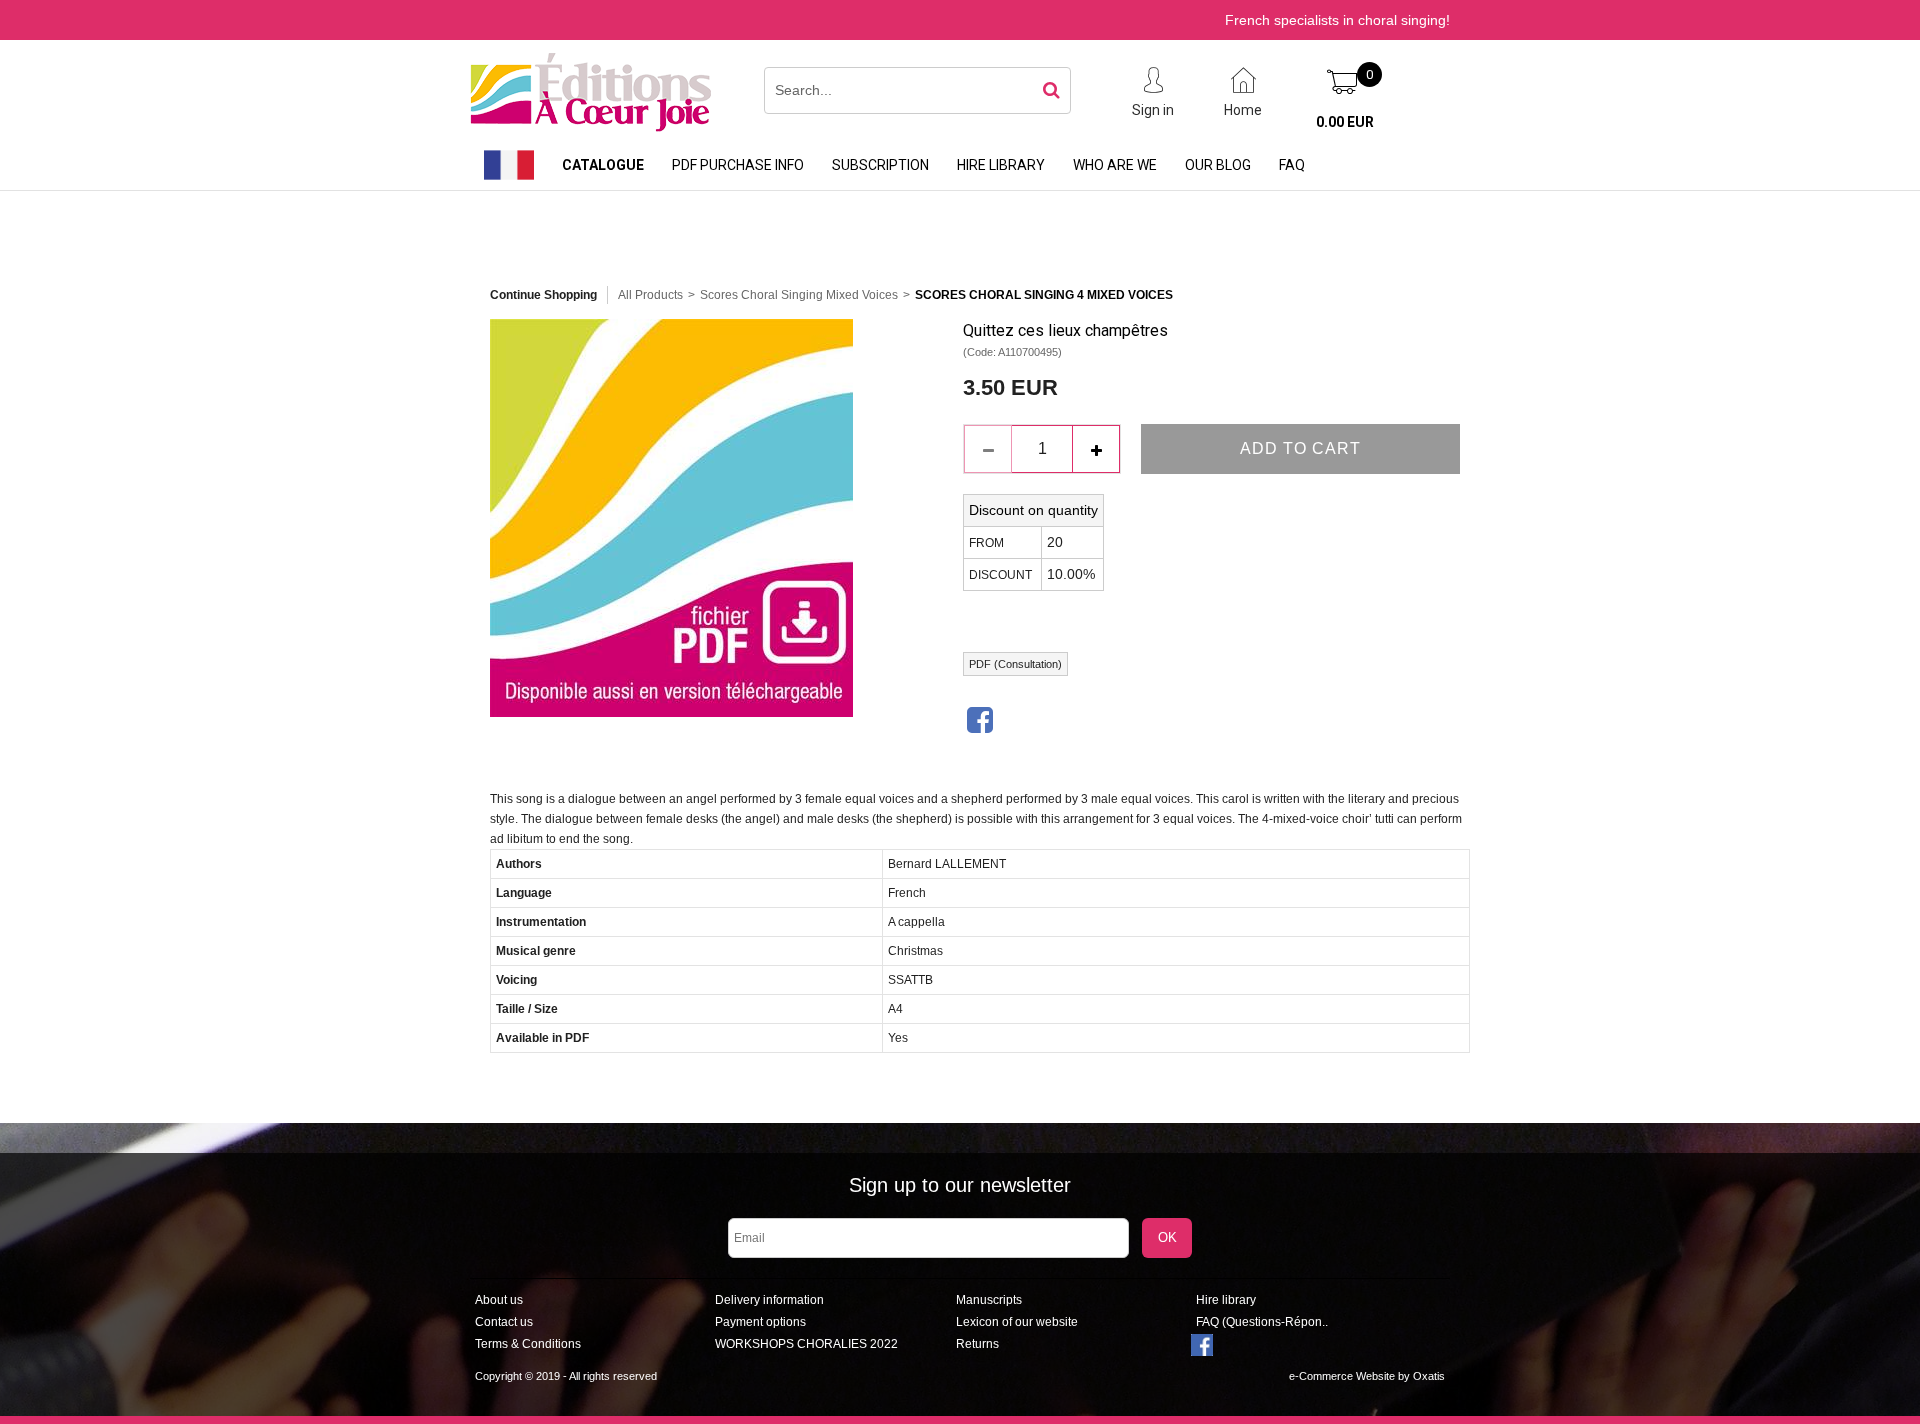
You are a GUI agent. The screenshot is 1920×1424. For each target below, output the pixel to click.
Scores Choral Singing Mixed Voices (799, 295)
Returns (977, 1344)
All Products (650, 295)
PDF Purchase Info (738, 165)
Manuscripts (989, 1300)
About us (499, 1300)
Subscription (880, 165)
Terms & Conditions (528, 1344)
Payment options (760, 1322)
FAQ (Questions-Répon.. (1262, 1322)
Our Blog (1218, 165)
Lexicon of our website (1017, 1322)
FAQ (1292, 165)
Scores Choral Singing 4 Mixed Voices (1044, 295)
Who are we (1115, 165)
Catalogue (603, 165)
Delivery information (769, 1300)
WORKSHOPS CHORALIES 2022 (806, 1344)
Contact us (504, 1322)
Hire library (1001, 165)
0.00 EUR (1345, 122)
